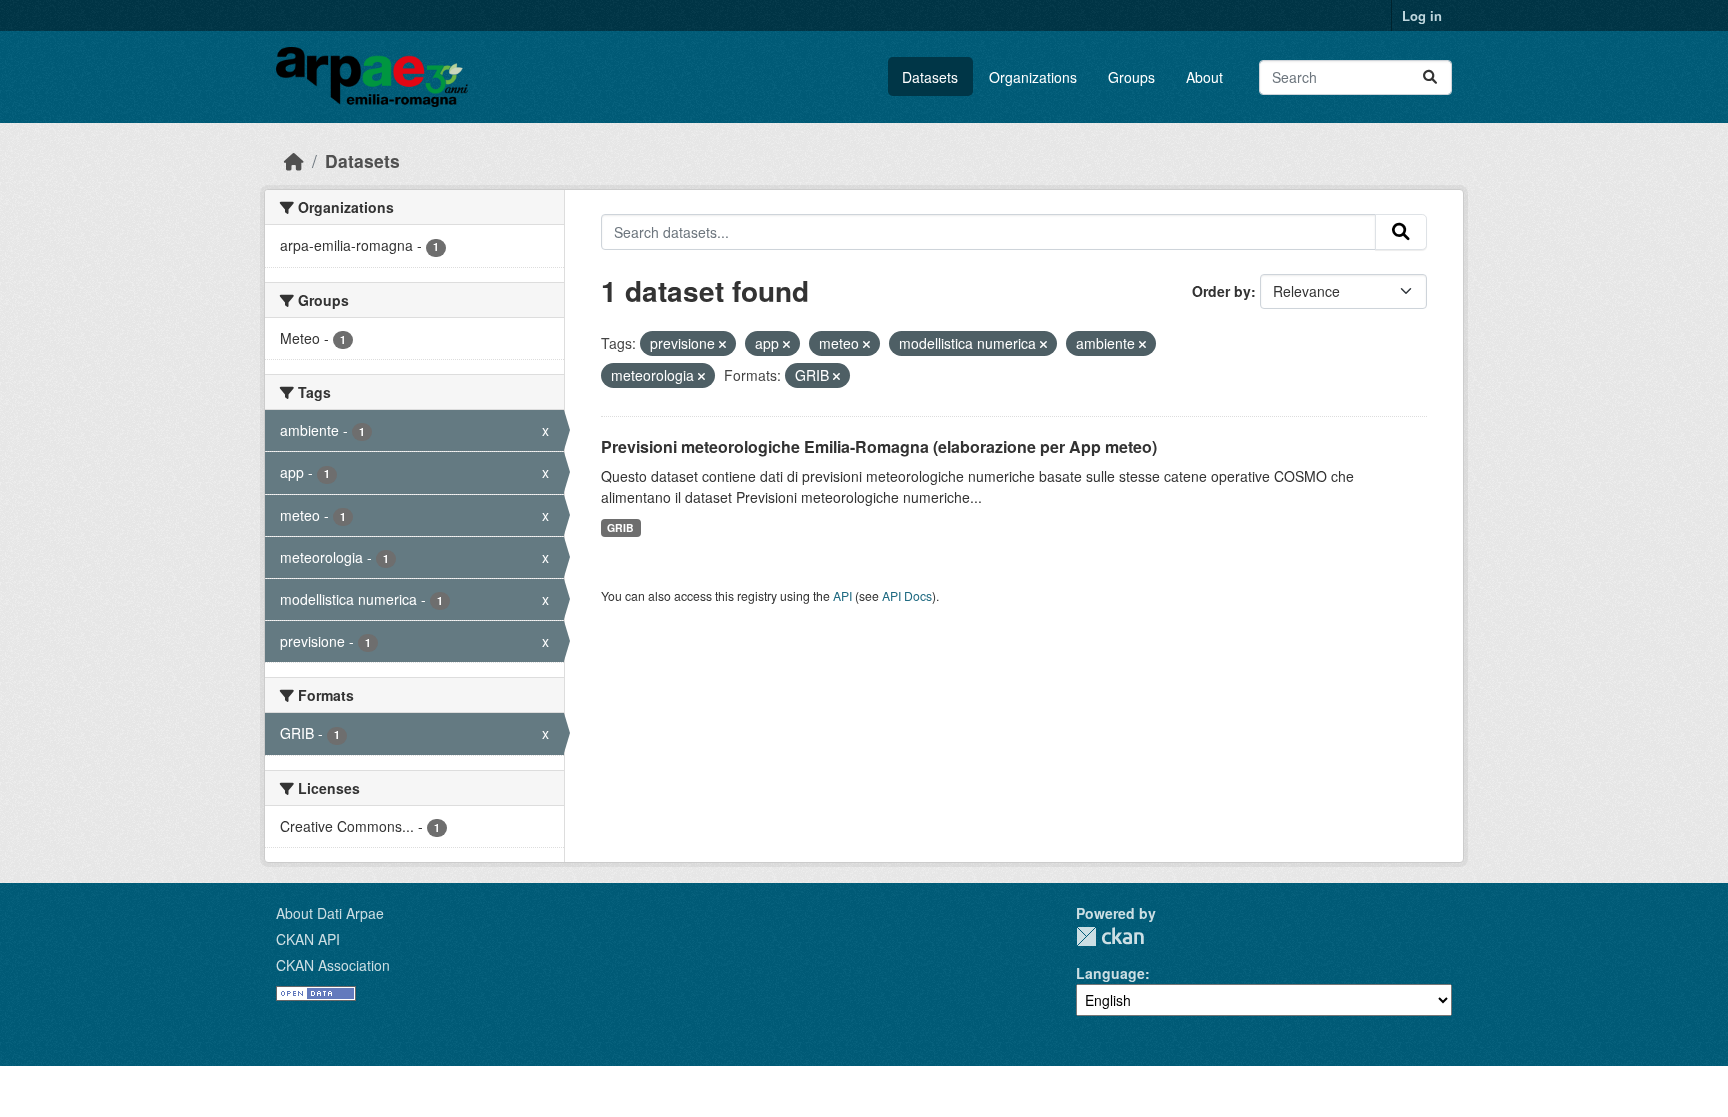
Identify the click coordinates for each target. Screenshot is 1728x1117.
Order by (1221, 291)
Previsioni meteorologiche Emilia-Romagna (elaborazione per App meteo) (879, 446)
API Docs (907, 595)
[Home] (294, 160)
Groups (1131, 77)
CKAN (1110, 936)
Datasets (930, 77)
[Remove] (722, 344)
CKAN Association (333, 965)
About (1204, 77)
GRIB (620, 527)
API (842, 595)
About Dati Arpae (330, 913)
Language (1110, 973)
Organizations (1033, 77)
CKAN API (308, 939)
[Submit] (1430, 77)
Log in (1422, 15)
